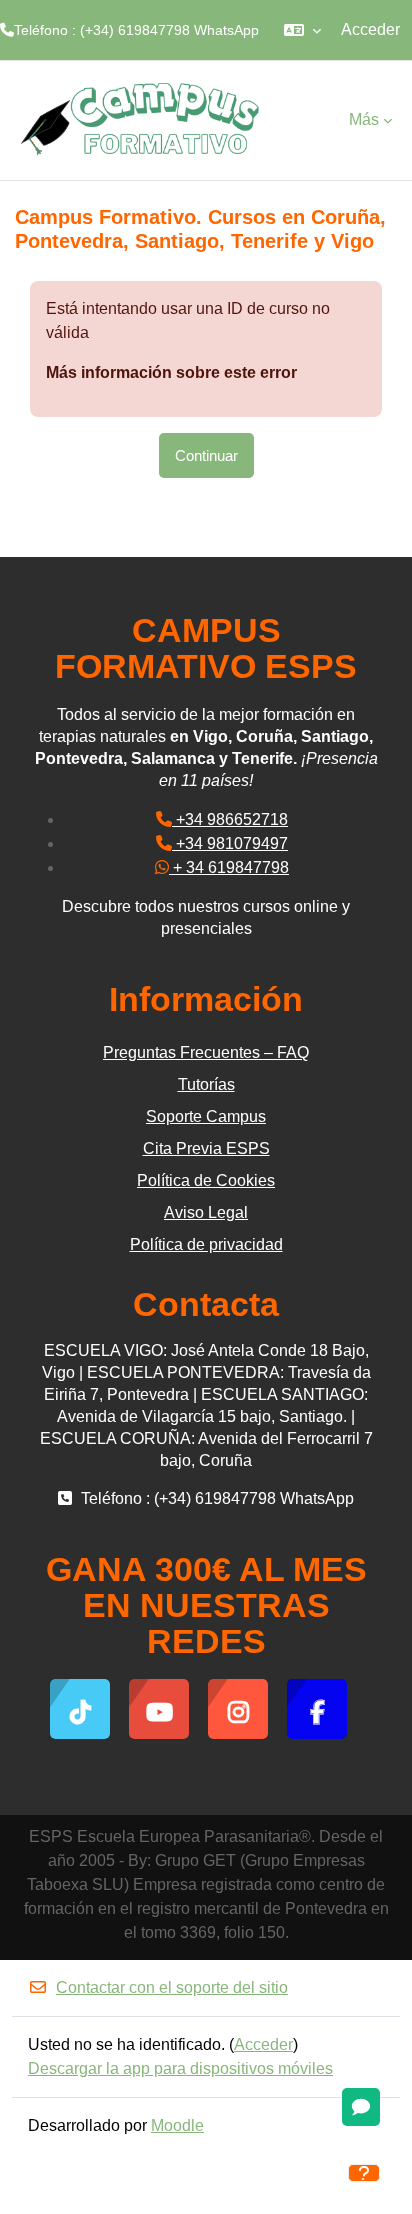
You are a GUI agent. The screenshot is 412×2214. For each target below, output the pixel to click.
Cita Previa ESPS (206, 1148)
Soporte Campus (206, 1116)
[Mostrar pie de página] (364, 2173)
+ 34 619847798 (229, 867)
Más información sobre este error (171, 372)
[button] (302, 30)
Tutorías (206, 1084)
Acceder (370, 29)
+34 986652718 (230, 819)
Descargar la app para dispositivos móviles (180, 2068)
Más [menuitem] (364, 119)
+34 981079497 (230, 843)
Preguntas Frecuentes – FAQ (206, 1052)
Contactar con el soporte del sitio (172, 1987)
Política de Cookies (206, 1180)
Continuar (206, 455)
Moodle (177, 2125)
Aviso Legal (206, 1212)
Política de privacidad (206, 1244)
